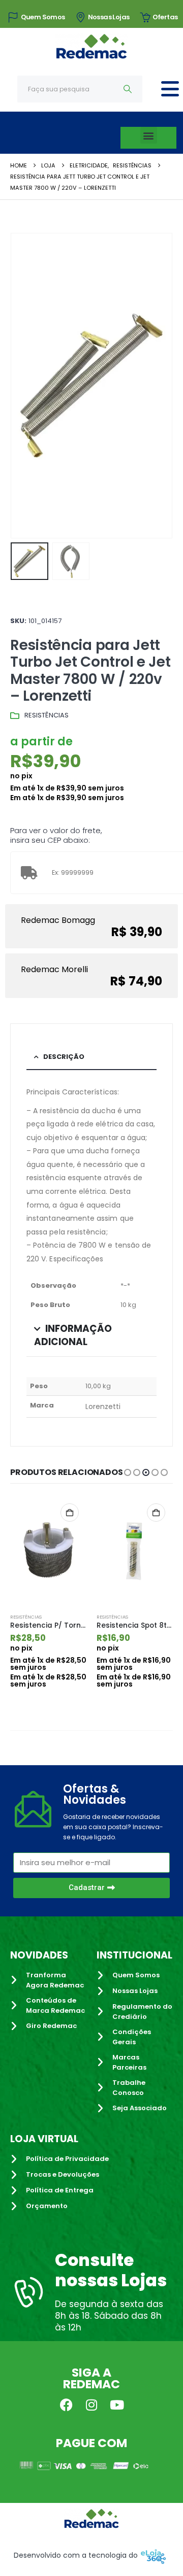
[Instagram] (91, 2405)
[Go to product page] (48, 1551)
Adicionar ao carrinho (70, 1513)
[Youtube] (117, 2405)
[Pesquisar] (128, 89)
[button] (149, 135)
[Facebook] (66, 2405)
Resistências (47, 715)
